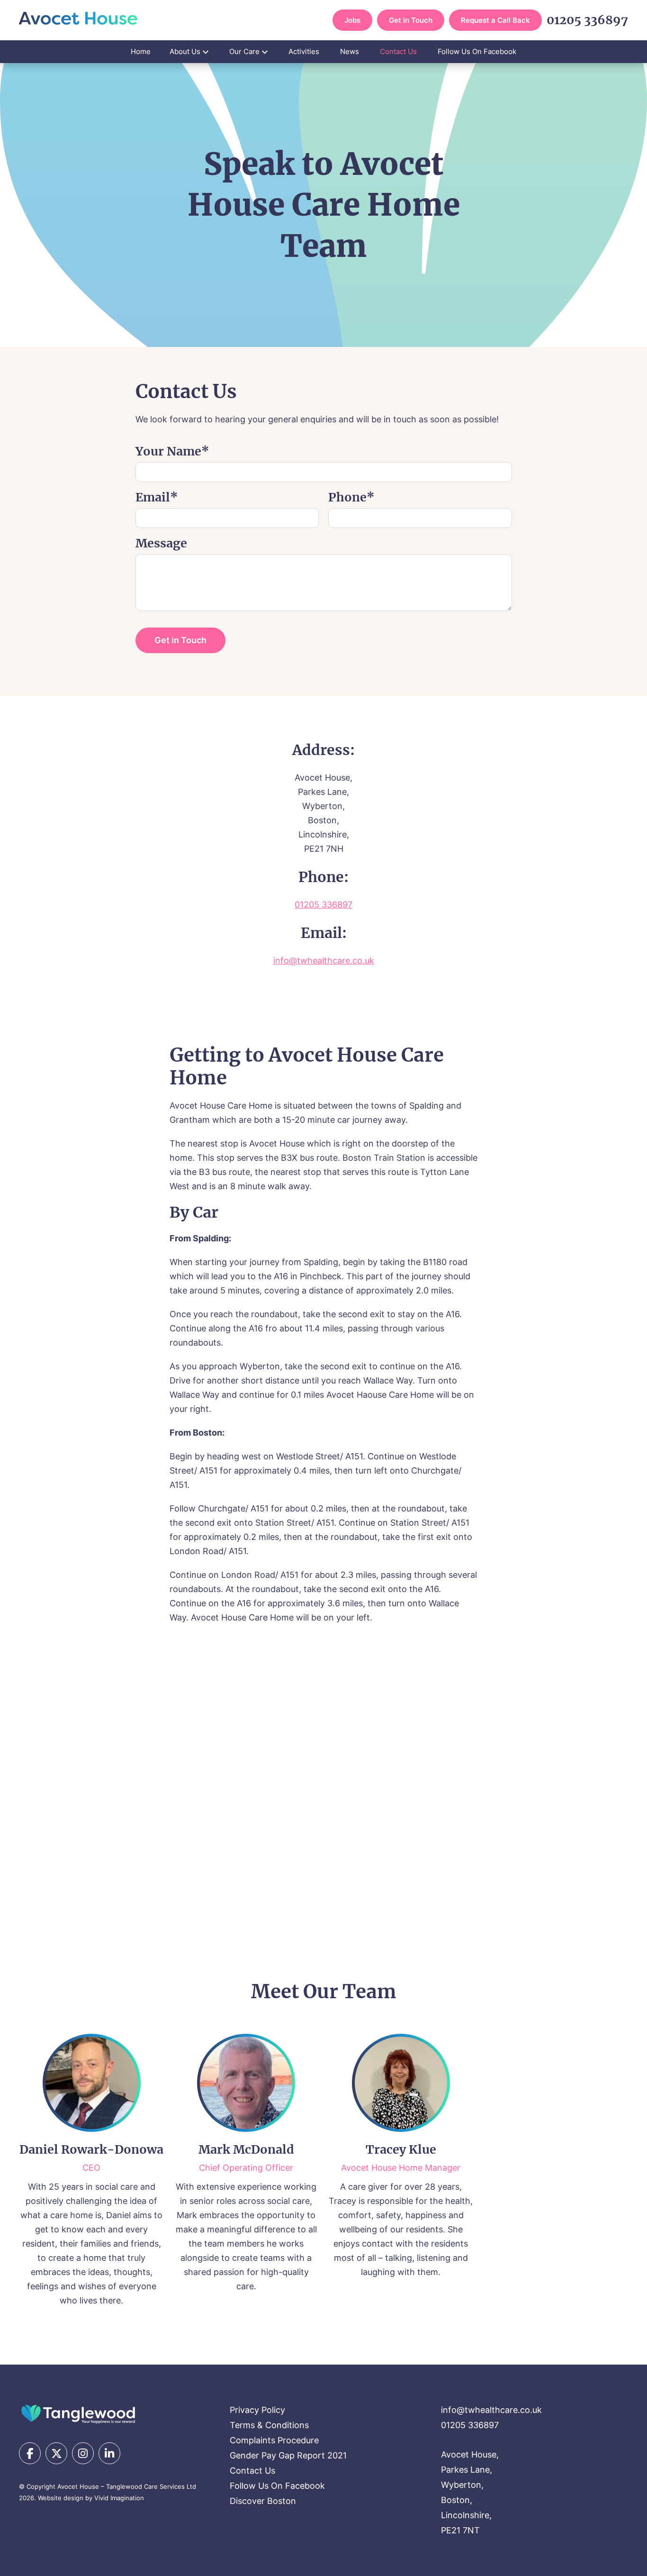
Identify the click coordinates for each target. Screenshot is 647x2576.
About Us (185, 51)
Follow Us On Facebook (477, 51)
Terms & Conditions (269, 2425)
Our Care (244, 51)
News (350, 51)
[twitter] (56, 2453)
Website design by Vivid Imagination (91, 2498)
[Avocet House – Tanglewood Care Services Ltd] (78, 2413)
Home (141, 51)
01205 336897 (587, 20)
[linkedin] (109, 2453)
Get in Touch (411, 20)
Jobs (352, 20)
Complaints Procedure (274, 2440)
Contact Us (398, 51)
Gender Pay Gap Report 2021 (288, 2455)
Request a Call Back (495, 20)
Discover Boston (263, 2501)
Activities (304, 51)
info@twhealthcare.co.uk (324, 960)
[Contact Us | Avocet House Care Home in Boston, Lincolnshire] (78, 18)
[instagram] (83, 2453)
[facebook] (30, 2453)
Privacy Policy (257, 2410)
